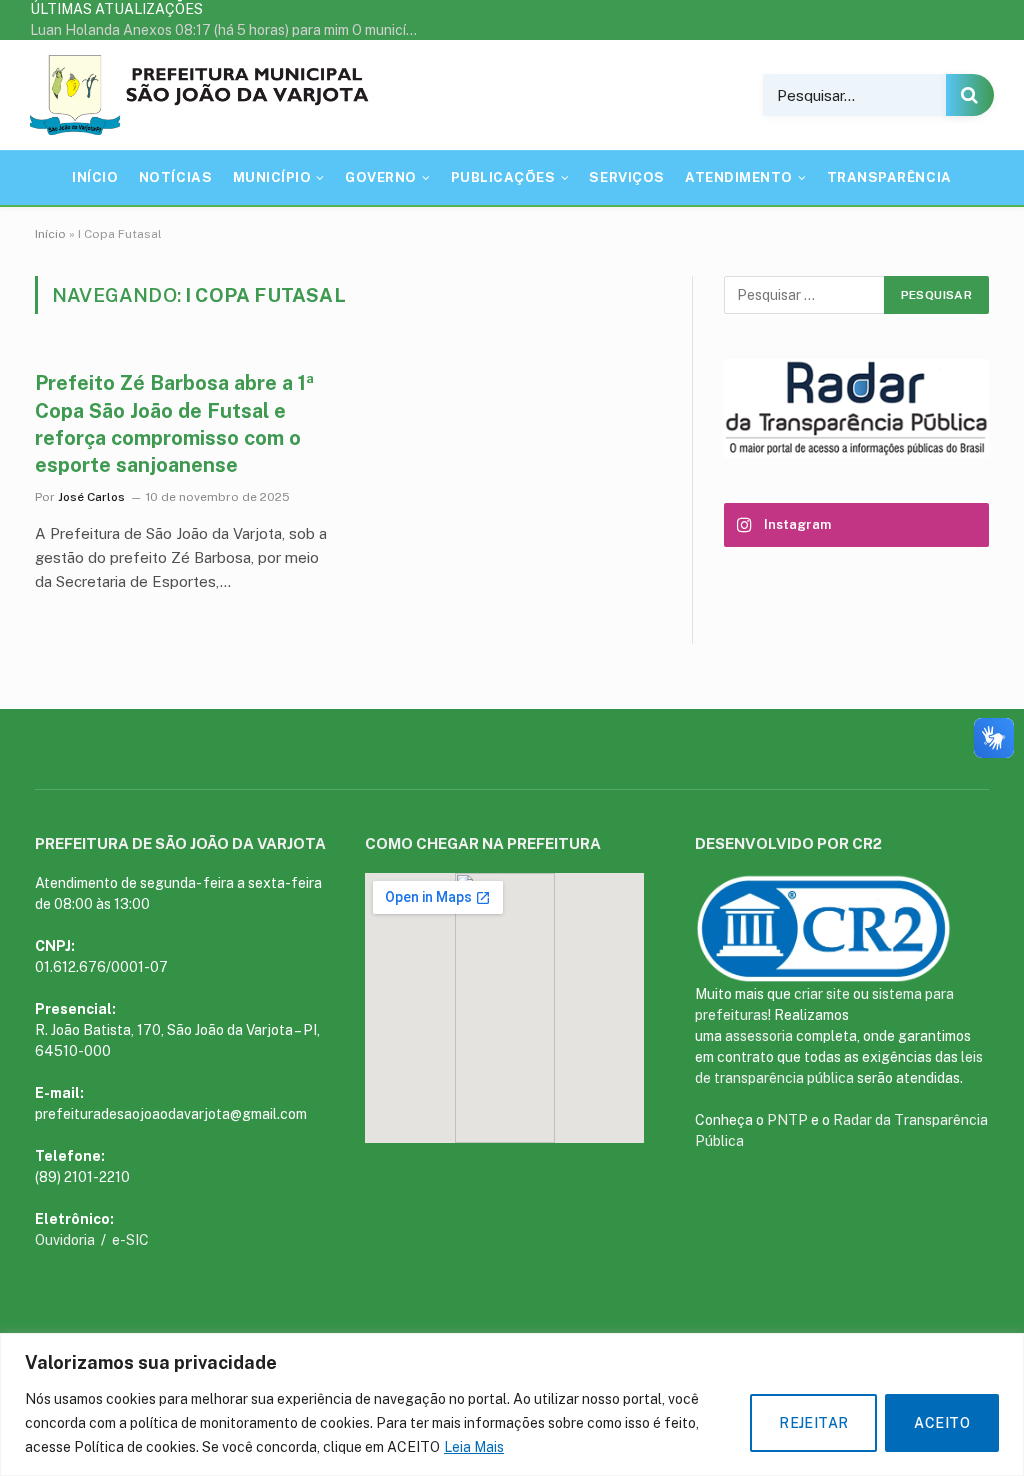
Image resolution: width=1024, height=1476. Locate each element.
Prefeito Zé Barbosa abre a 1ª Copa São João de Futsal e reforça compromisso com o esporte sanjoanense (174, 424)
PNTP (787, 1120)
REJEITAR (813, 1423)
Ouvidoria (66, 1240)
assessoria (759, 1036)
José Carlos (91, 497)
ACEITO (942, 1423)
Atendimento (739, 177)
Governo (381, 177)
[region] (512, 1404)
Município (272, 177)
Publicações (503, 177)
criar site (822, 994)
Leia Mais (474, 1447)
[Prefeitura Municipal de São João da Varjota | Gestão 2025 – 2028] (204, 95)
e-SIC (130, 1240)
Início (95, 177)
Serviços (626, 177)
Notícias (175, 177)
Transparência (889, 177)
